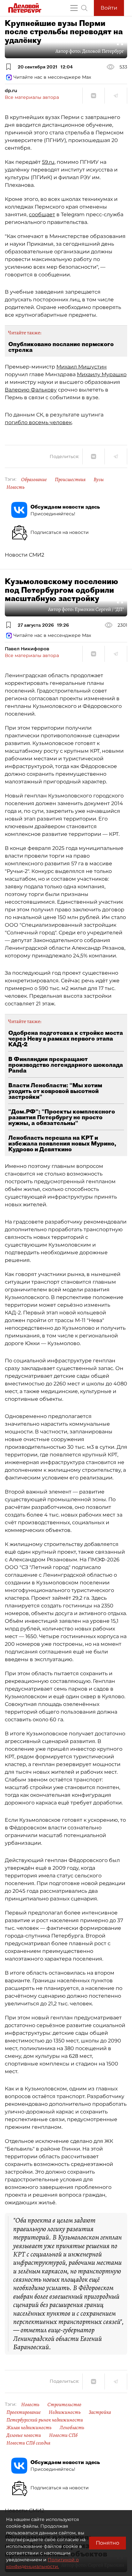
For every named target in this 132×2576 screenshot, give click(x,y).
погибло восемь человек (38, 422)
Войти (109, 8)
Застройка (100, 2412)
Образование (34, 480)
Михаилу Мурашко (102, 374)
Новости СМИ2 (25, 555)
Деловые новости (24, 2435)
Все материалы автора (32, 97)
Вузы (99, 480)
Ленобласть (72, 2428)
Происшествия (70, 480)
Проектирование (24, 2412)
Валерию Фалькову (31, 390)
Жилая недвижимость (29, 2428)
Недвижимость (65, 2412)
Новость (16, 487)
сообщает (42, 214)
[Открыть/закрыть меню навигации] (74, 8)
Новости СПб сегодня (28, 2443)
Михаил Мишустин (82, 367)
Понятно (107, 2543)
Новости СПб (63, 2435)
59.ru (48, 162)
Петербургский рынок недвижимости (45, 2420)
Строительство (64, 2405)
